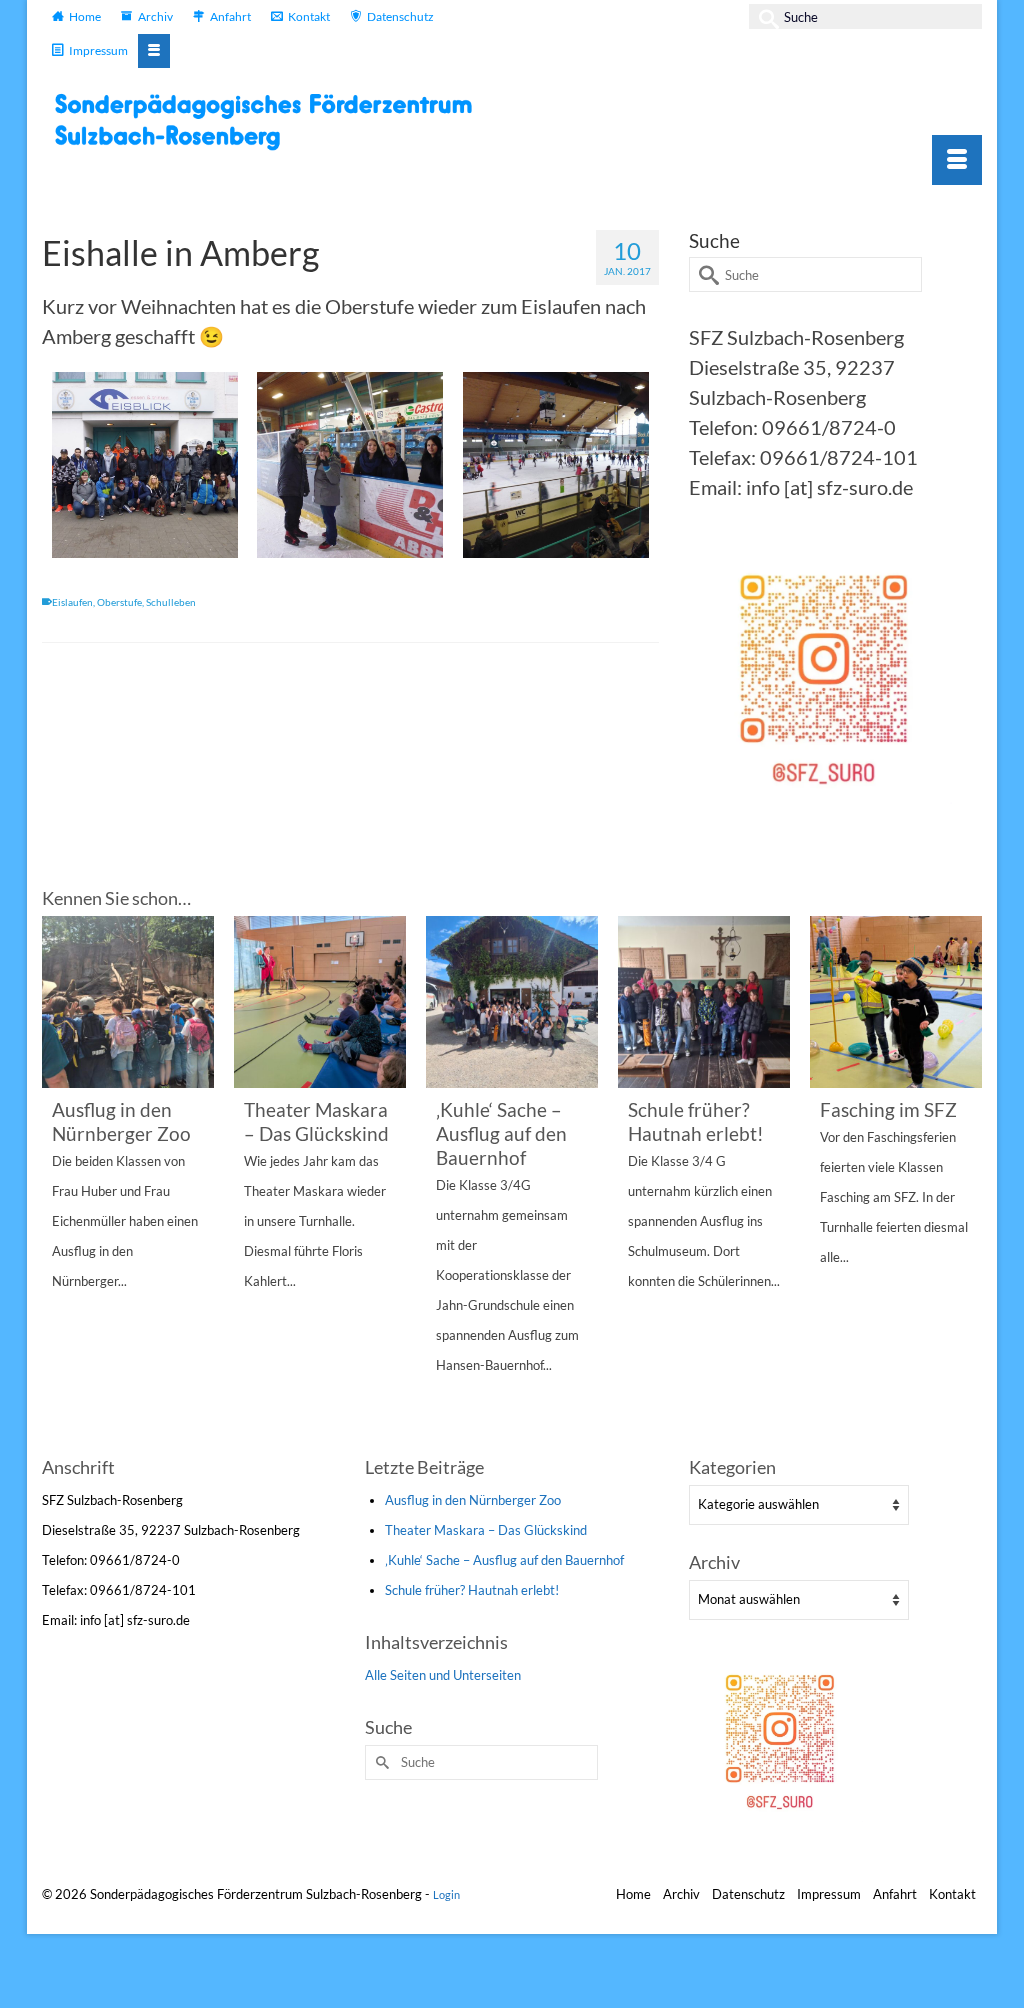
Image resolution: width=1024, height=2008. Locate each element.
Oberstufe (119, 602)
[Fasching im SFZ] (896, 1002)
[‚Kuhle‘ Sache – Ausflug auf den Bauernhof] (512, 1002)
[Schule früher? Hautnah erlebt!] (704, 1002)
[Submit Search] (764, 16)
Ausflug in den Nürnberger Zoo (473, 1500)
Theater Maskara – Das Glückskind (486, 1530)
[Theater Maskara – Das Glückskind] (320, 1002)
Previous (59, 1182)
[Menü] (957, 160)
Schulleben (171, 602)
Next (964, 1182)
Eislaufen (72, 602)
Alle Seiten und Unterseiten (443, 1675)
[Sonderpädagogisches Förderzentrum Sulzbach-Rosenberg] (272, 121)
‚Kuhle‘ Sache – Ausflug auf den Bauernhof (504, 1560)
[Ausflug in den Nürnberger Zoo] (128, 1002)
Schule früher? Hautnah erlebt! (472, 1590)
